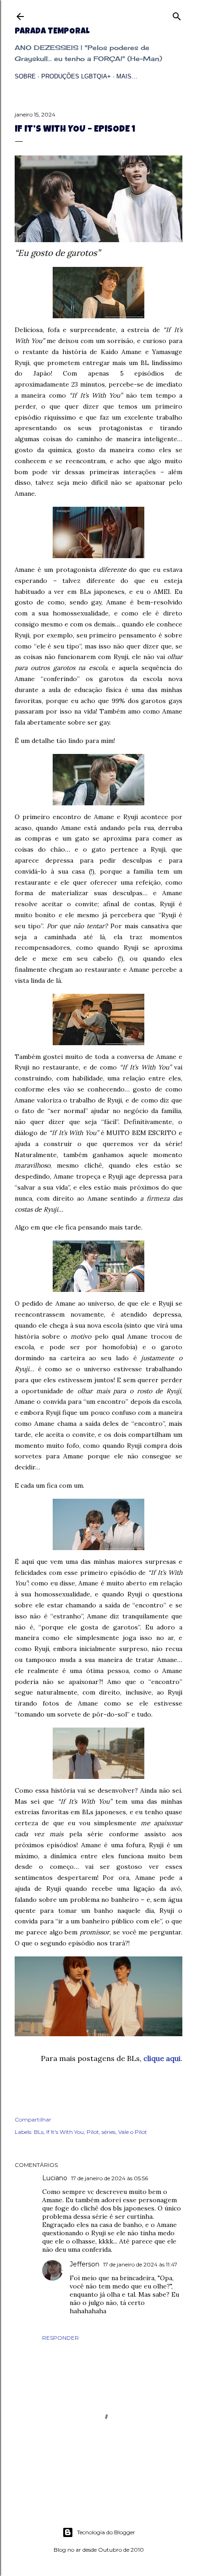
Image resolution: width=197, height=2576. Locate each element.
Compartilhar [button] (33, 2119)
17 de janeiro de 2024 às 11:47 (140, 2264)
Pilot (93, 2132)
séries (109, 2132)
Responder (60, 2338)
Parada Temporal (52, 32)
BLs (39, 2132)
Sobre (25, 76)
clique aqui (162, 2058)
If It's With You (65, 2132)
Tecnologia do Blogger (106, 2532)
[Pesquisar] (177, 14)
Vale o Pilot (133, 2132)
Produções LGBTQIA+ (76, 76)
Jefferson (85, 2264)
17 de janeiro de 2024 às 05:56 (109, 2178)
